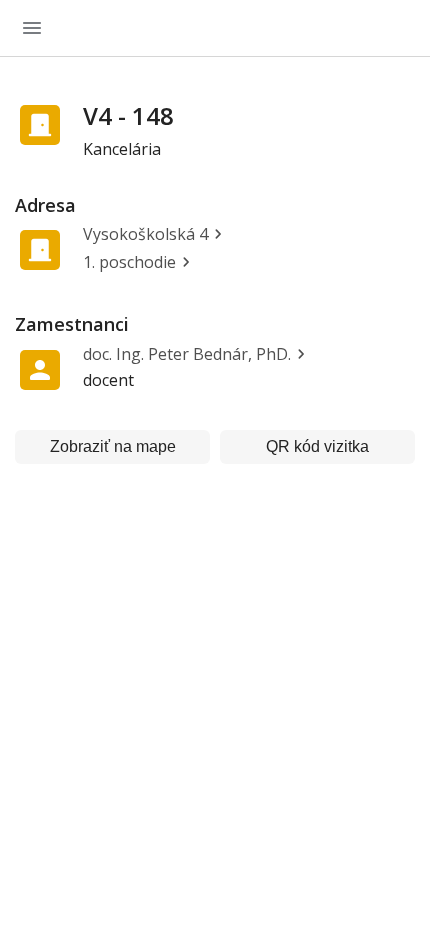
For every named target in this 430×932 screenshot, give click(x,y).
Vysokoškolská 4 (145, 234)
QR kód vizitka (317, 446)
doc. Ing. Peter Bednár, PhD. (187, 354)
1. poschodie (129, 262)
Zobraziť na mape (113, 446)
